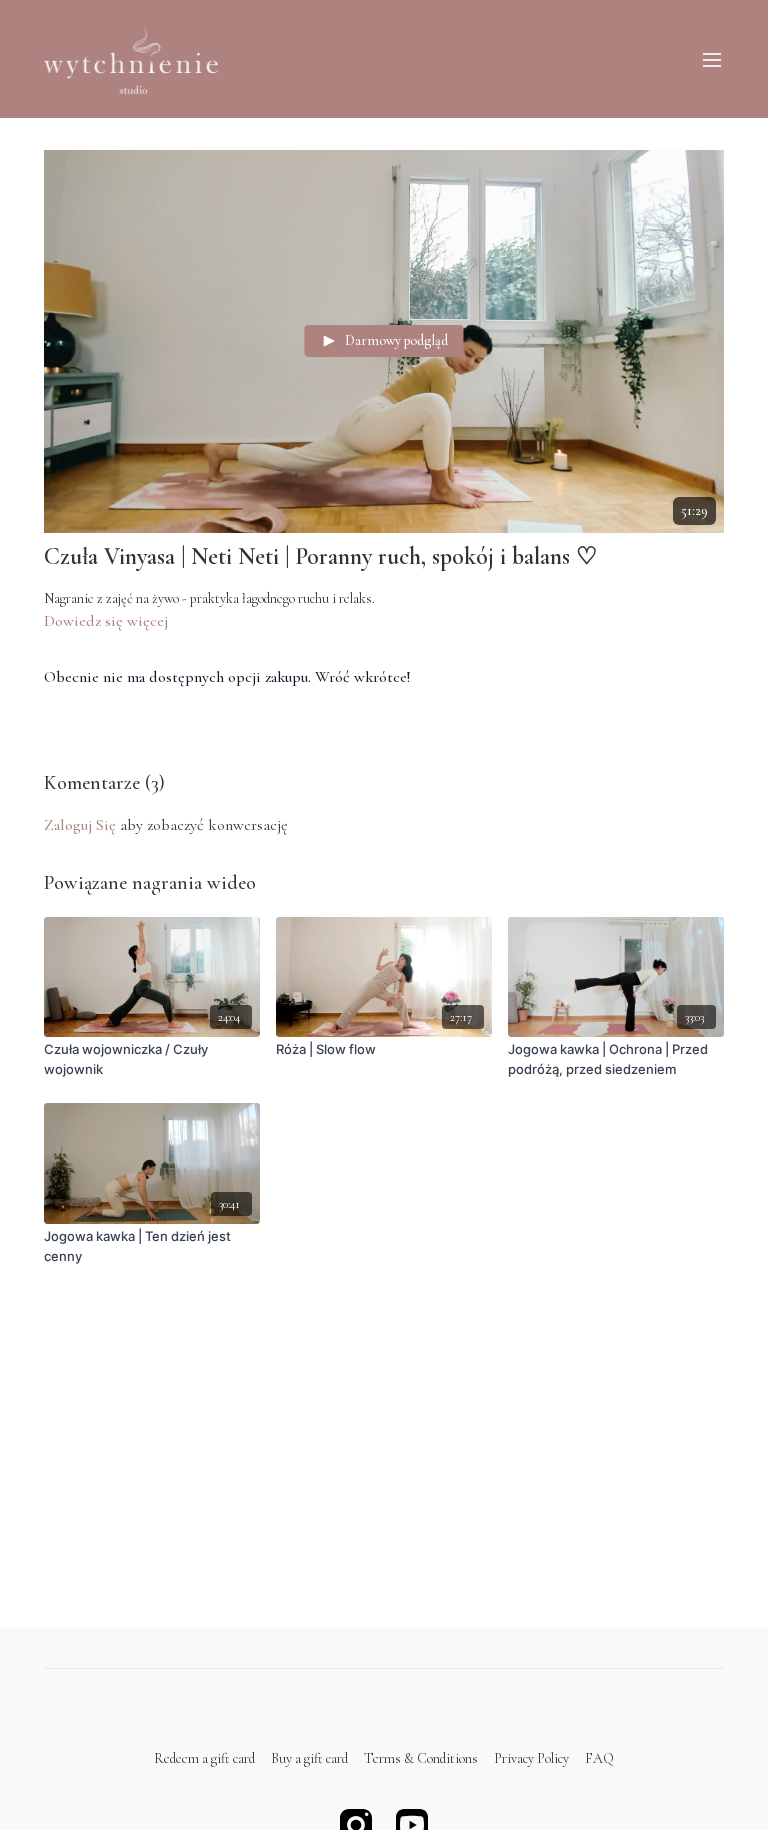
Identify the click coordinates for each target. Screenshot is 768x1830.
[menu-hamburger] (712, 59)
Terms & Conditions (421, 1758)
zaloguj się (80, 825)
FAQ (599, 1758)
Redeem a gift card (204, 1758)
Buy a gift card (309, 1758)
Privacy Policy (531, 1758)
